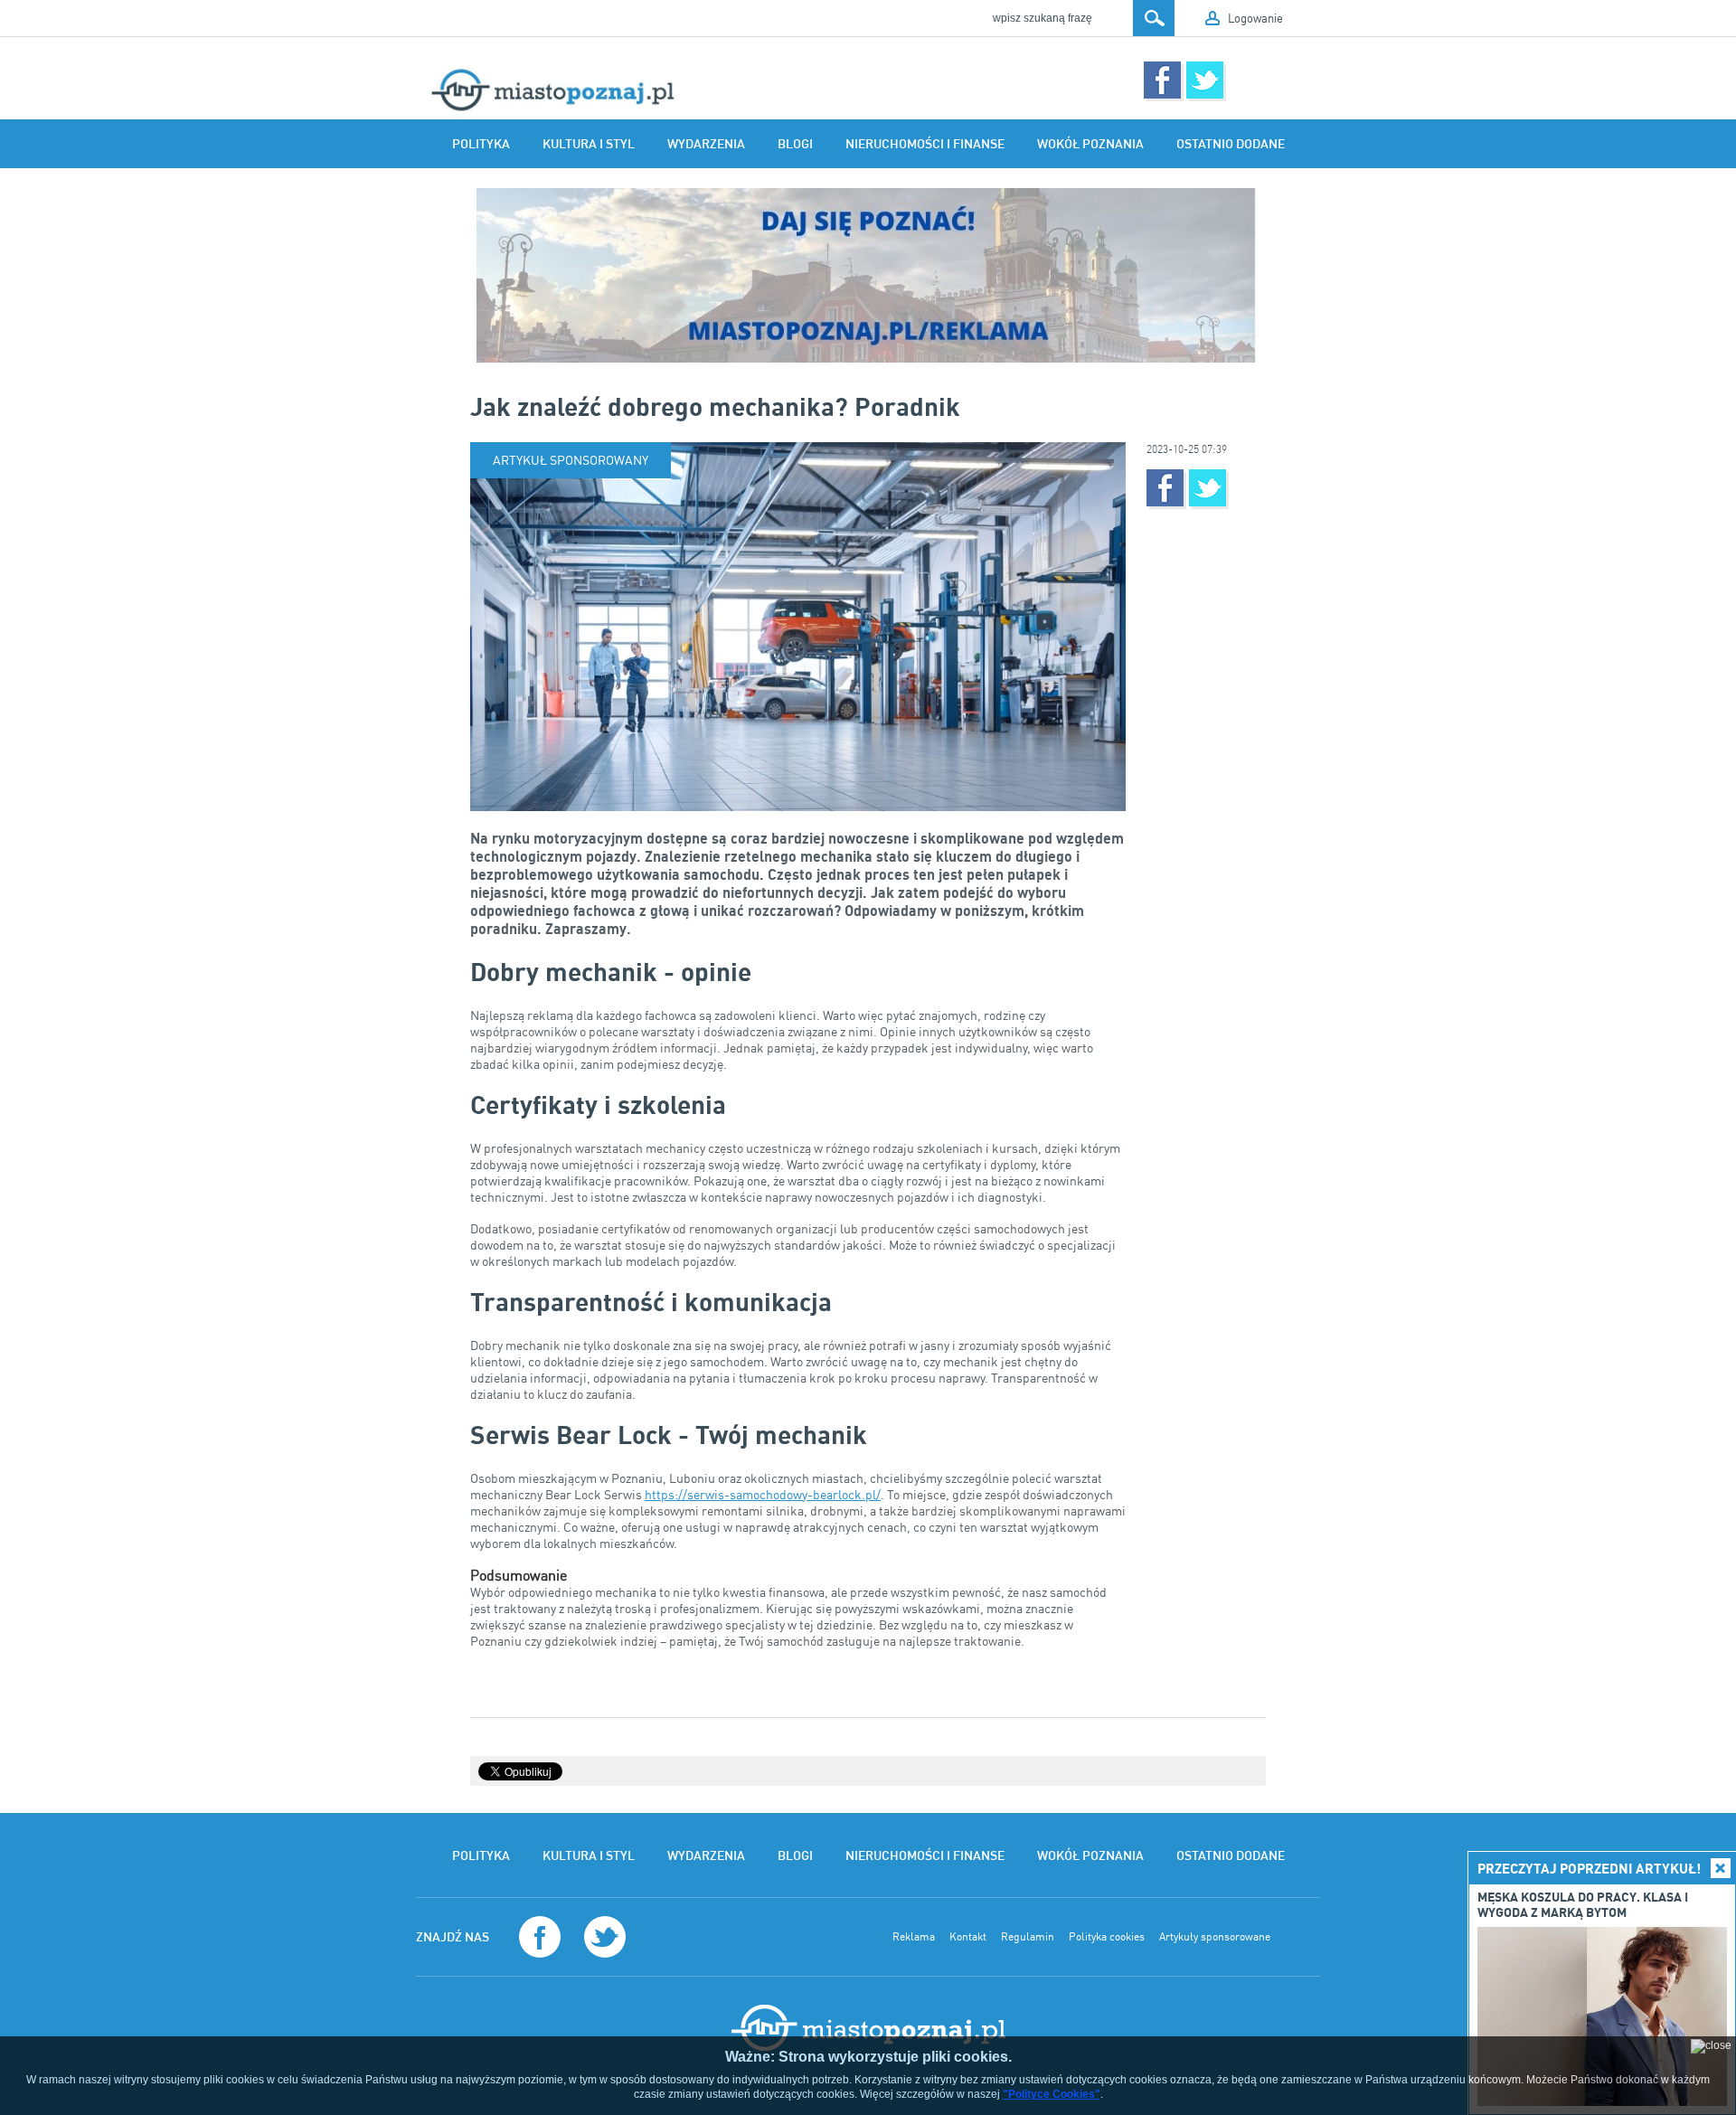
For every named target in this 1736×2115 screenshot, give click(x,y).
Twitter (1205, 80)
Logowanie (1255, 18)
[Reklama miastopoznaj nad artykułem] (868, 275)
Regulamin (1028, 1937)
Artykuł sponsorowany (571, 460)
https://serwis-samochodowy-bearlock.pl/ (763, 1494)
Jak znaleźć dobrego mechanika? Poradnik (715, 406)
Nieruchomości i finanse (925, 144)
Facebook (1162, 80)
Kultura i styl (589, 144)
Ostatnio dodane (1231, 144)
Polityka (481, 144)
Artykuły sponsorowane (1215, 1937)
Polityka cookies (1107, 1937)
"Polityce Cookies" (1052, 2094)
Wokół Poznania (1090, 144)
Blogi (795, 144)
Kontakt (968, 1937)
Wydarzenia (706, 144)
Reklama (914, 1937)
